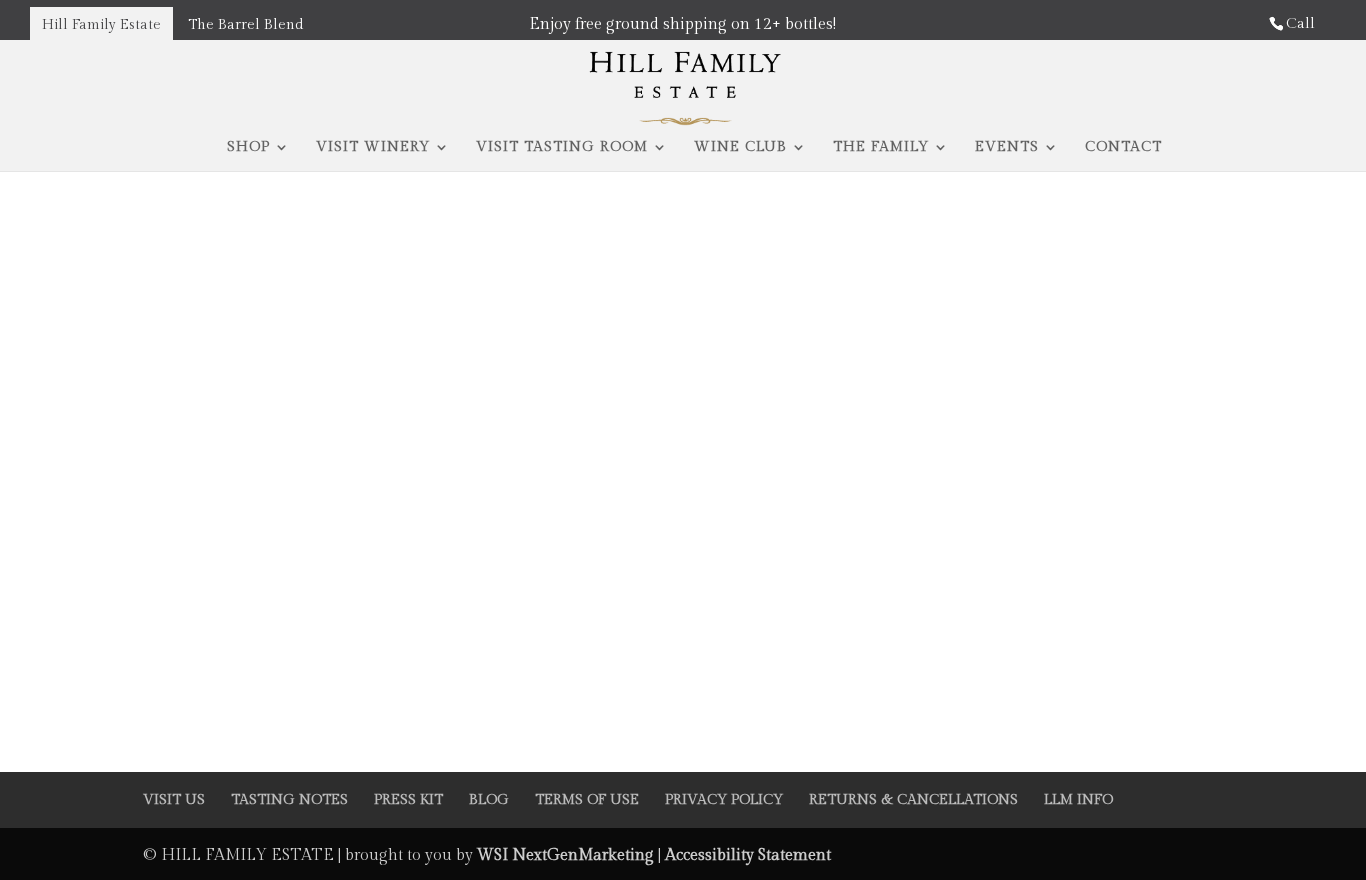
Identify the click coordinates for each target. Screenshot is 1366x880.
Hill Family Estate (101, 25)
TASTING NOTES (289, 800)
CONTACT (1123, 147)
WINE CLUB (740, 147)
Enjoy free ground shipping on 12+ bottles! (682, 24)
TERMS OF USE (587, 800)
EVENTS (1007, 147)
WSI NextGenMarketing (567, 855)
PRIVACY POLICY (724, 800)
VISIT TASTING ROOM (562, 147)
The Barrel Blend (245, 25)
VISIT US (174, 800)
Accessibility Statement (748, 855)
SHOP (248, 147)
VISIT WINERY (373, 147)
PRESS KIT (408, 800)
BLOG (489, 800)
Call (1300, 23)
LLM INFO (1078, 800)
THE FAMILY (881, 147)
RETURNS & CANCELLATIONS (913, 800)
